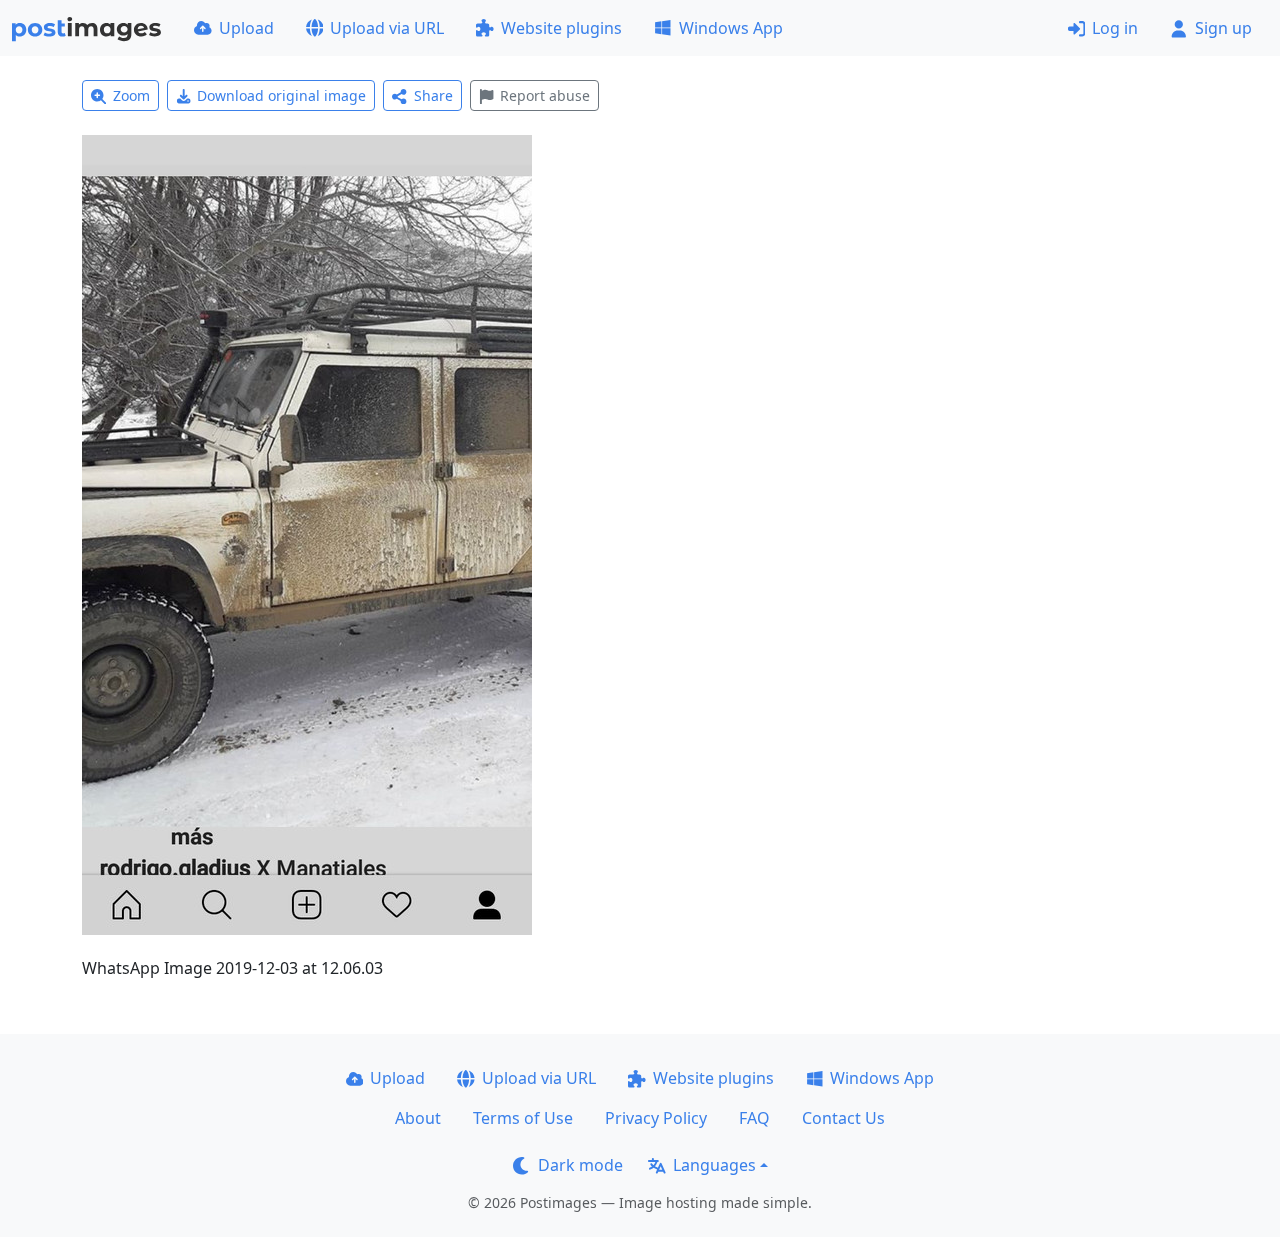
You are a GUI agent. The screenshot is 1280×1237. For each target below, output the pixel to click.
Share (433, 95)
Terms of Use (523, 1118)
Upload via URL (387, 28)
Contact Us (843, 1118)
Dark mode (580, 1165)
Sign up (1223, 28)
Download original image (281, 95)
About (418, 1118)
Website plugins (561, 28)
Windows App (731, 28)
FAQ (754, 1118)
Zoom (131, 95)
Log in (1115, 28)
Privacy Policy (656, 1118)
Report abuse (545, 95)
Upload (246, 28)
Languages (714, 1165)
